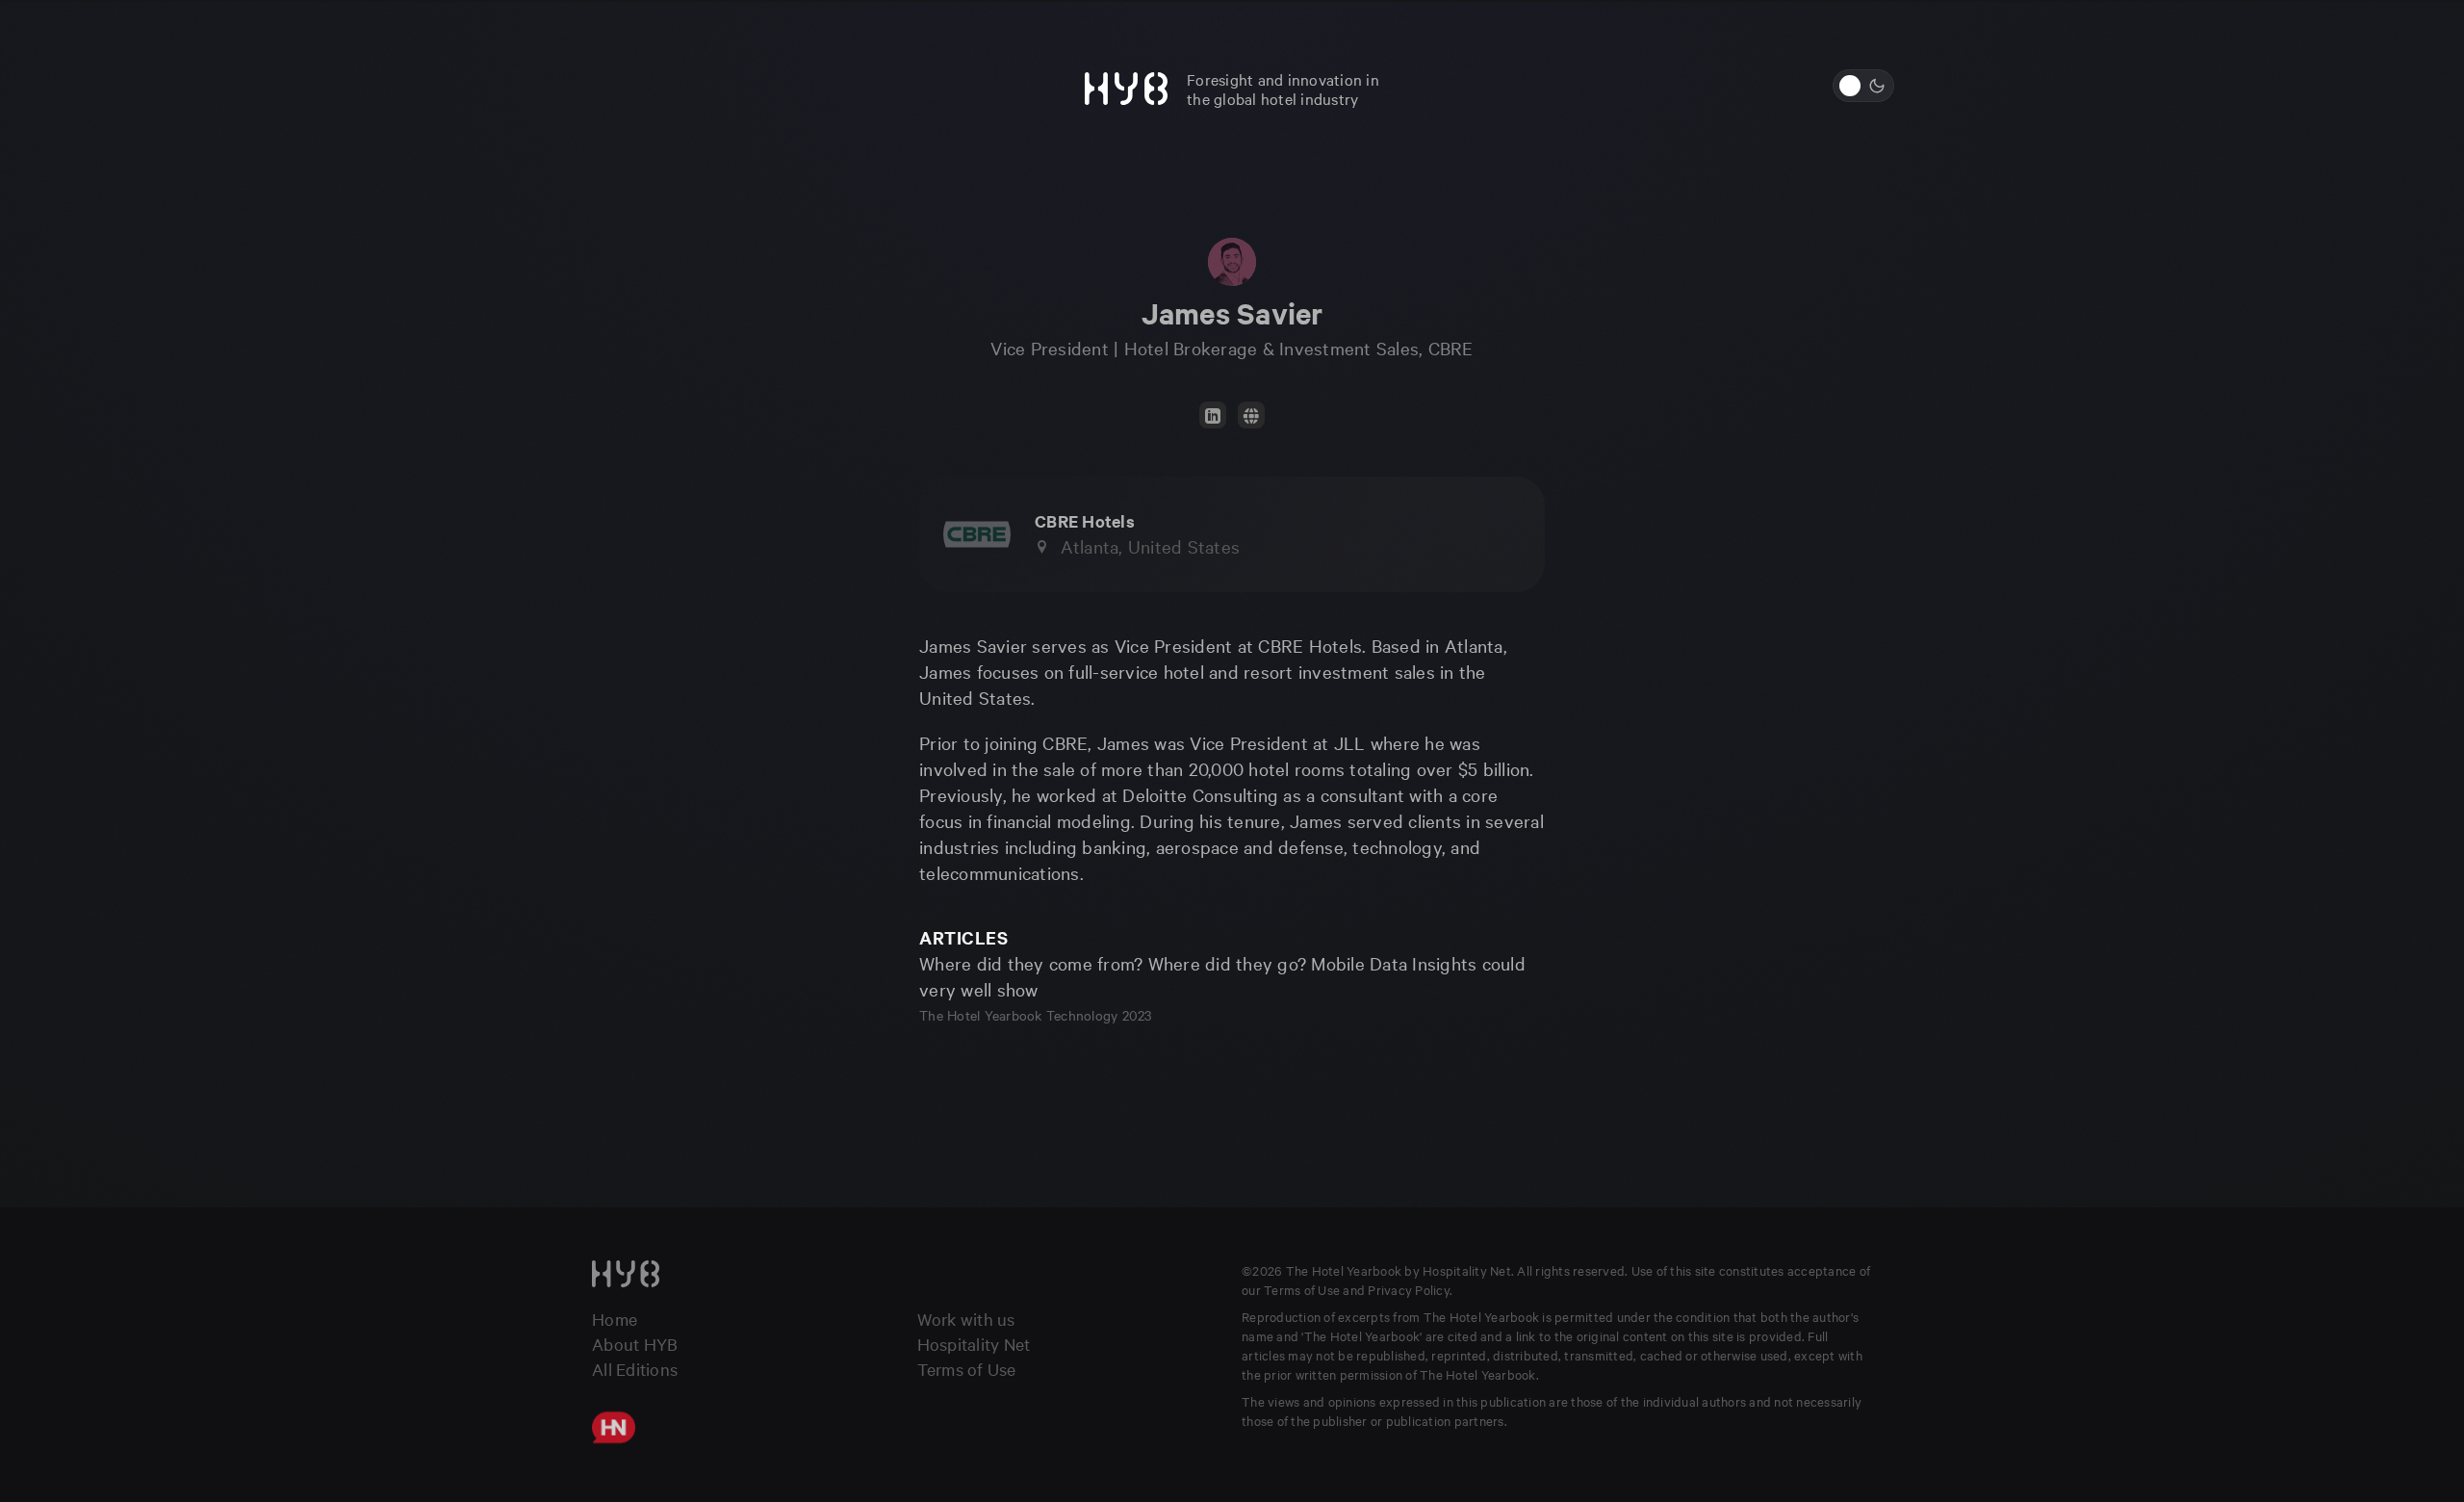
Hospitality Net (974, 1344)
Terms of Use (967, 1369)
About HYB (635, 1344)
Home (615, 1319)
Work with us (966, 1319)
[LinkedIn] (1213, 415)
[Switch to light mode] (1863, 86)
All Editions (635, 1369)
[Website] (1251, 415)
